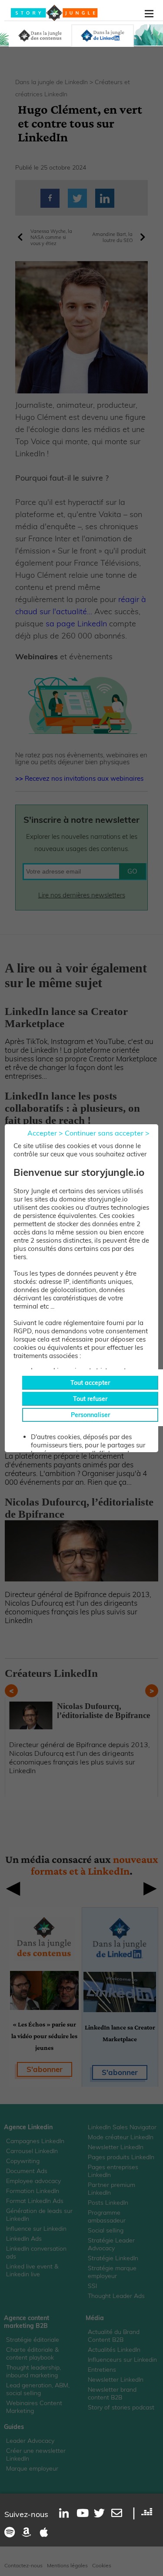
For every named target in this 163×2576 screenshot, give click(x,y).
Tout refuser (90, 1399)
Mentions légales (67, 2565)
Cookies (102, 2565)
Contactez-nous (23, 2565)
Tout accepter (90, 1383)
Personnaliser (90, 1415)
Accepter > (45, 1133)
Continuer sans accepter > (107, 1133)
